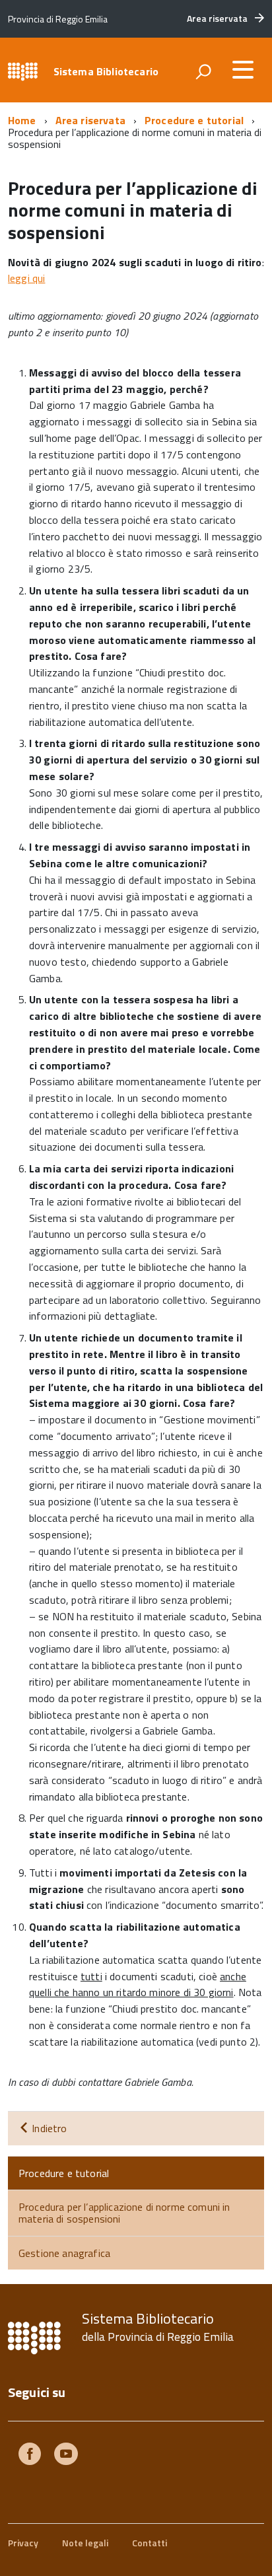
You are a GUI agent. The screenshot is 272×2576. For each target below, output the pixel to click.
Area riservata (90, 120)
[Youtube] (66, 2455)
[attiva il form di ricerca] (203, 71)
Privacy (23, 2543)
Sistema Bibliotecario (106, 71)
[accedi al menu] (243, 69)
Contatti (150, 2543)
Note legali (85, 2543)
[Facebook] (30, 2455)
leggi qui (26, 278)
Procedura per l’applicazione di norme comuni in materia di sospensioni (124, 2213)
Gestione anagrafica (64, 2253)
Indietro (48, 2128)
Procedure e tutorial (194, 120)
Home (22, 120)
